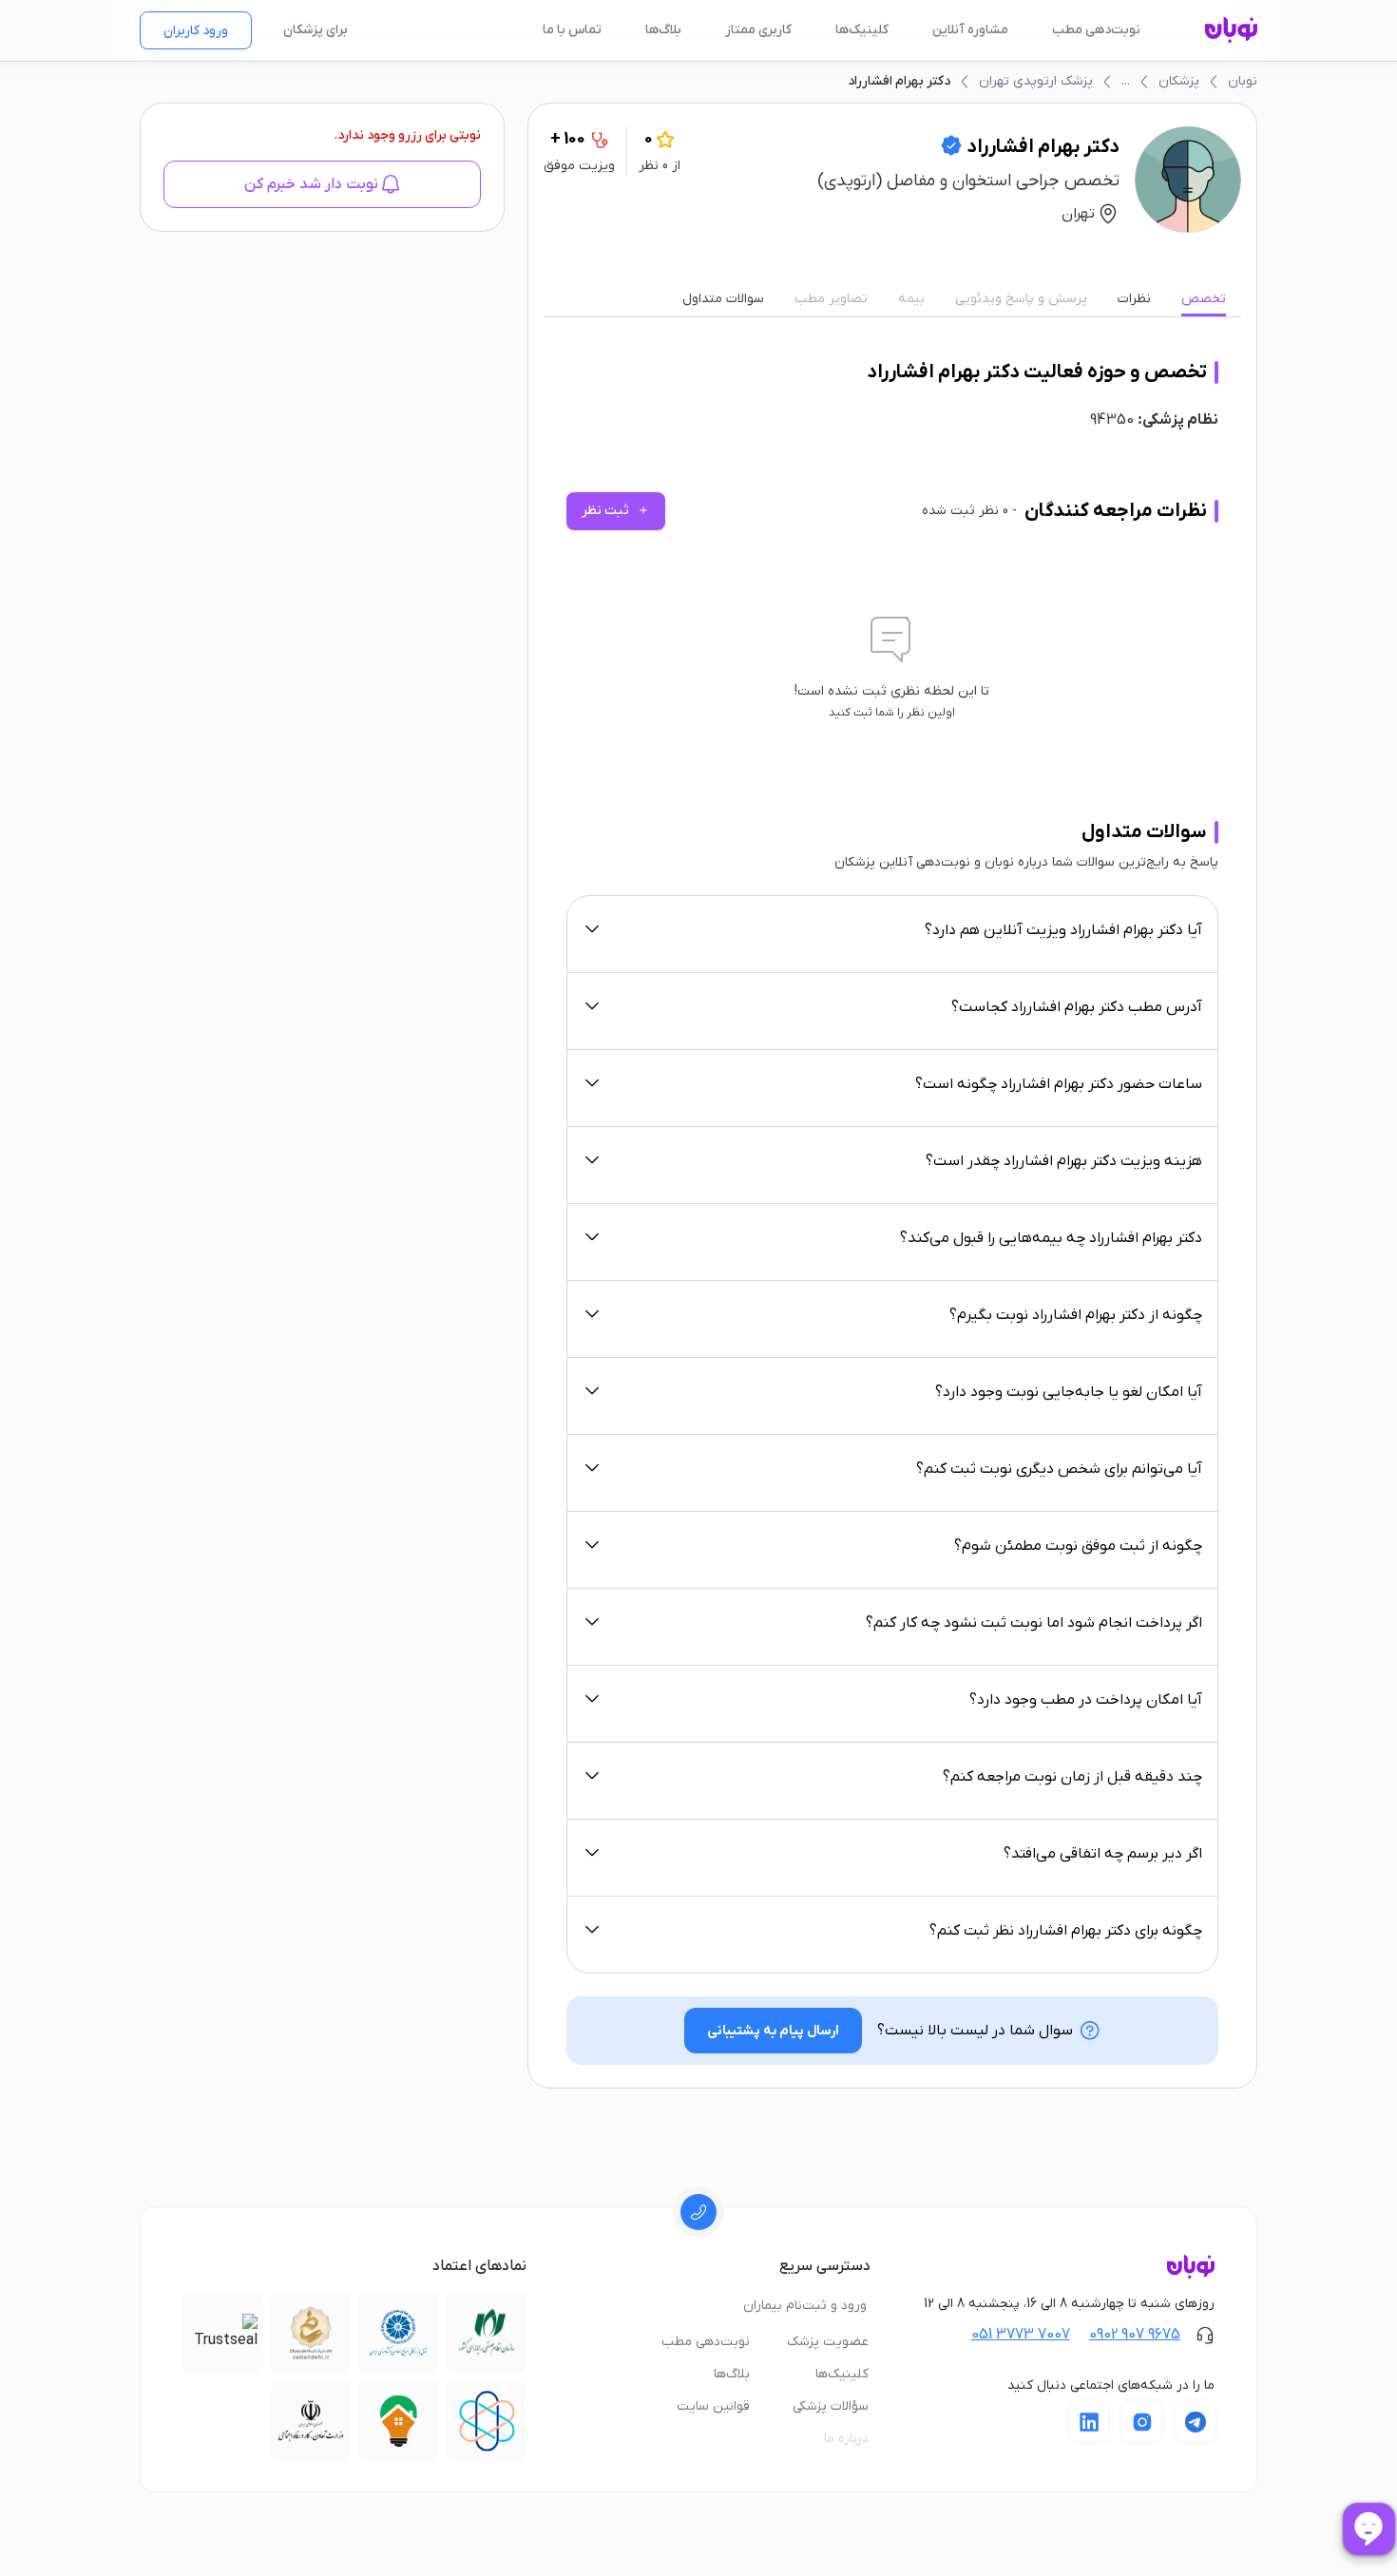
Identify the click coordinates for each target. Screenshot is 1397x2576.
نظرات (1134, 299)
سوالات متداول (723, 299)
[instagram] (1142, 2422)
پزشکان (1179, 81)
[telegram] (1196, 2422)
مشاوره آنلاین (970, 30)
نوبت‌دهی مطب (1096, 30)
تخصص (1204, 299)
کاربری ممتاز (758, 30)
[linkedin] (1089, 2422)
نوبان (1243, 81)
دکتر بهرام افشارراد (899, 81)
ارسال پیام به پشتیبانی (773, 2031)
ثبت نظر (616, 511)
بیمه (911, 299)
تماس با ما (572, 30)
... (1126, 81)
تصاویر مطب (831, 299)
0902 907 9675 (1135, 2335)
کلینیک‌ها (862, 30)
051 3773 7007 (1021, 2335)
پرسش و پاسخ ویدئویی (1021, 299)
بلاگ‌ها (663, 30)
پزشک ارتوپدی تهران (1036, 81)
